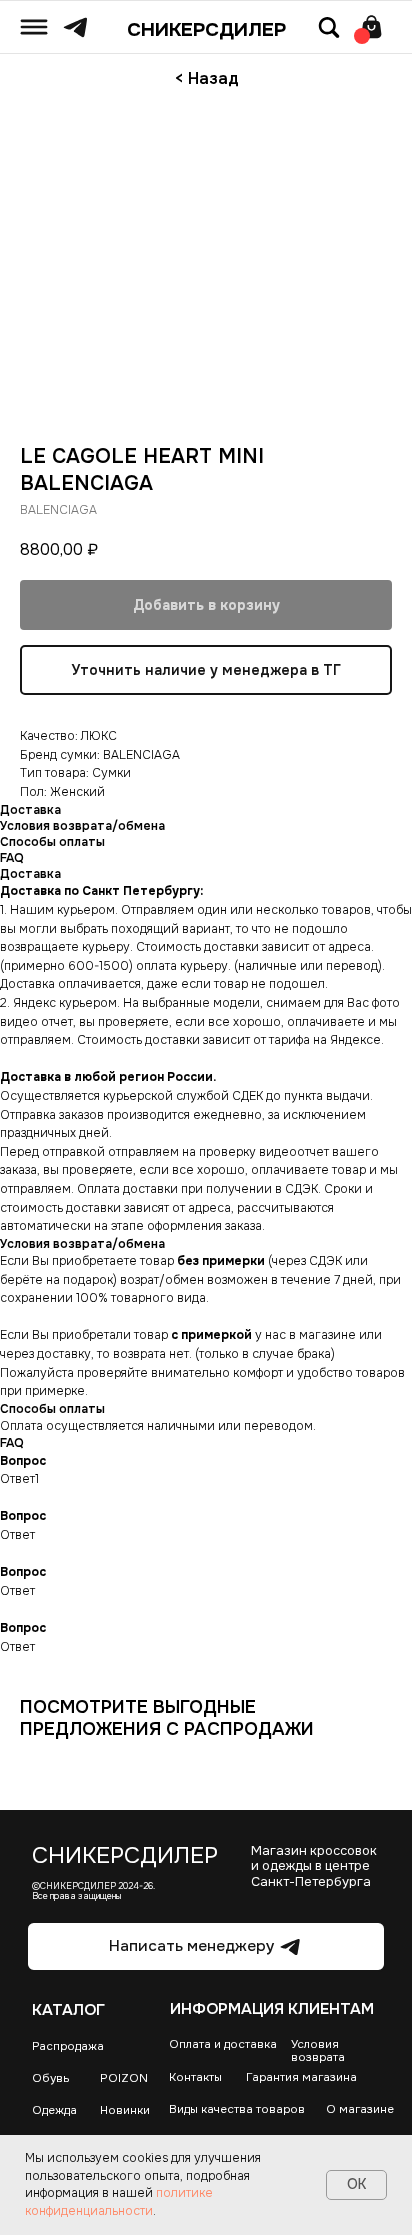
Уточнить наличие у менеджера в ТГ (206, 670)
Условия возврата (318, 2051)
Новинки (125, 2110)
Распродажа (68, 2046)
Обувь (51, 2078)
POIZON (124, 2078)
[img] (34, 27)
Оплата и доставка (223, 2044)
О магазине (360, 2109)
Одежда (54, 2110)
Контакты (195, 2077)
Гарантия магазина (301, 2077)
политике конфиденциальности (119, 2201)
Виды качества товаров (237, 2109)
